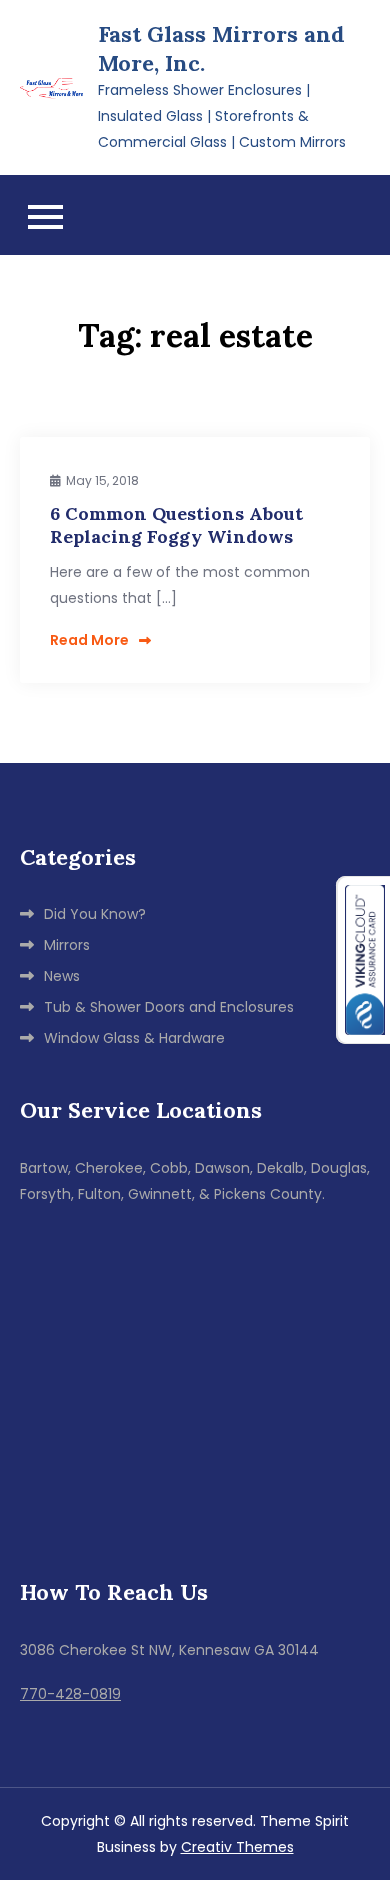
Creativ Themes (237, 1847)
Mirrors (67, 945)
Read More (89, 640)
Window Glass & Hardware (134, 1038)
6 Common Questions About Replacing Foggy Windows (176, 525)
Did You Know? (95, 914)
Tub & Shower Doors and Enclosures (169, 1007)
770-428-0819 (70, 1694)
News (62, 976)
